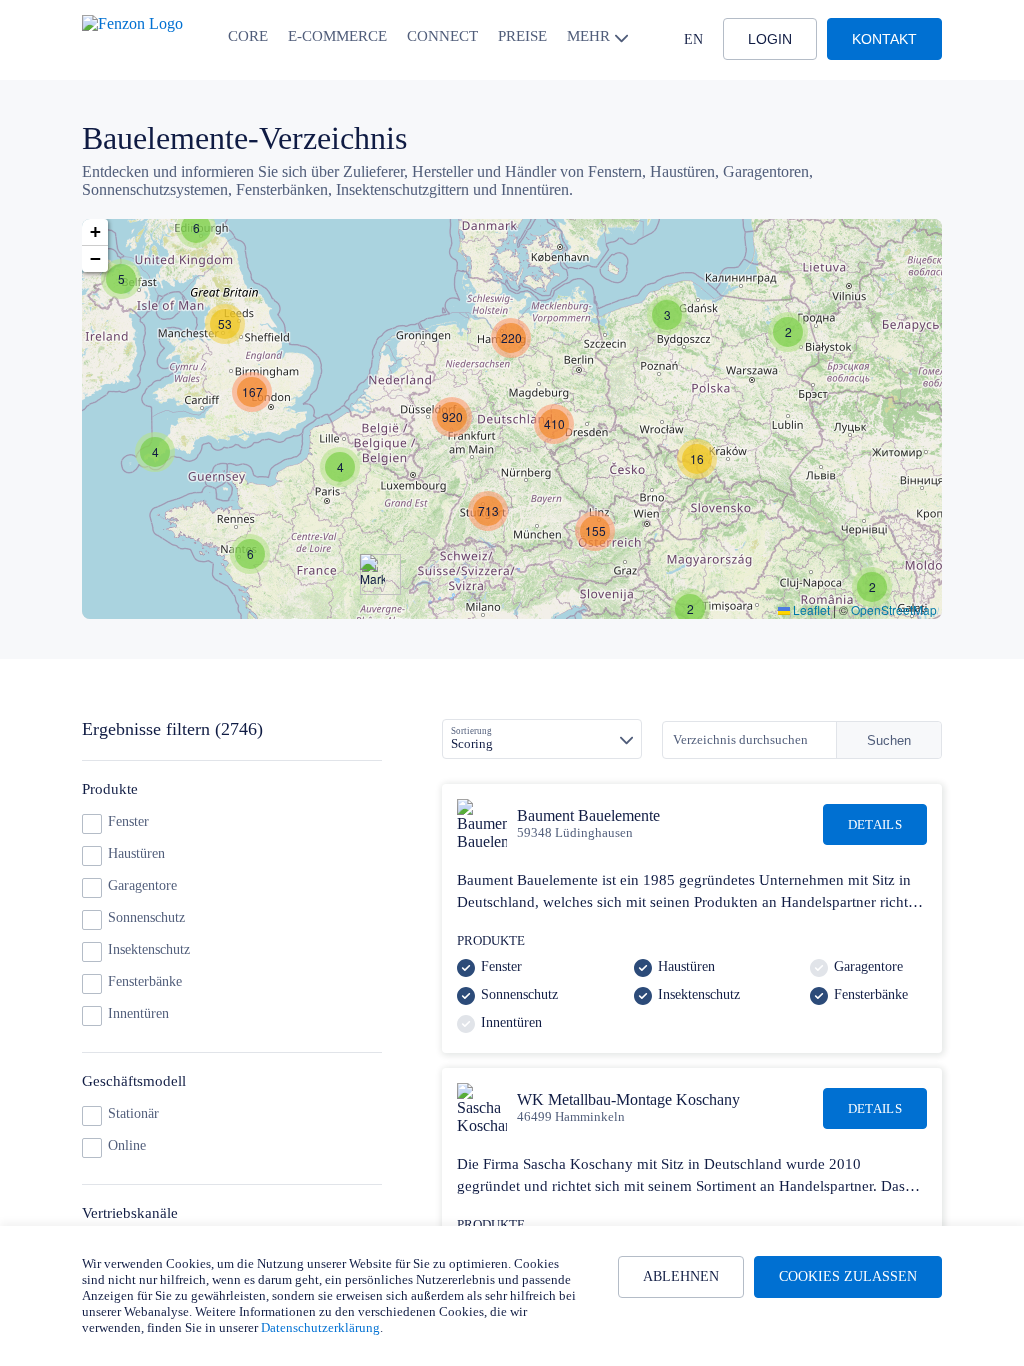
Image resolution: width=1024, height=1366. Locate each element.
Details (875, 824)
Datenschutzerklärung (320, 1327)
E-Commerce (337, 36)
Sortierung (471, 731)
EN (693, 39)
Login (770, 39)
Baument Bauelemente (588, 815)
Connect (442, 36)
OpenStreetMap (894, 609)
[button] (196, 228)
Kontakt (884, 39)
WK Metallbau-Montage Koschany (628, 1099)
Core (248, 36)
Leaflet (810, 609)
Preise (522, 36)
